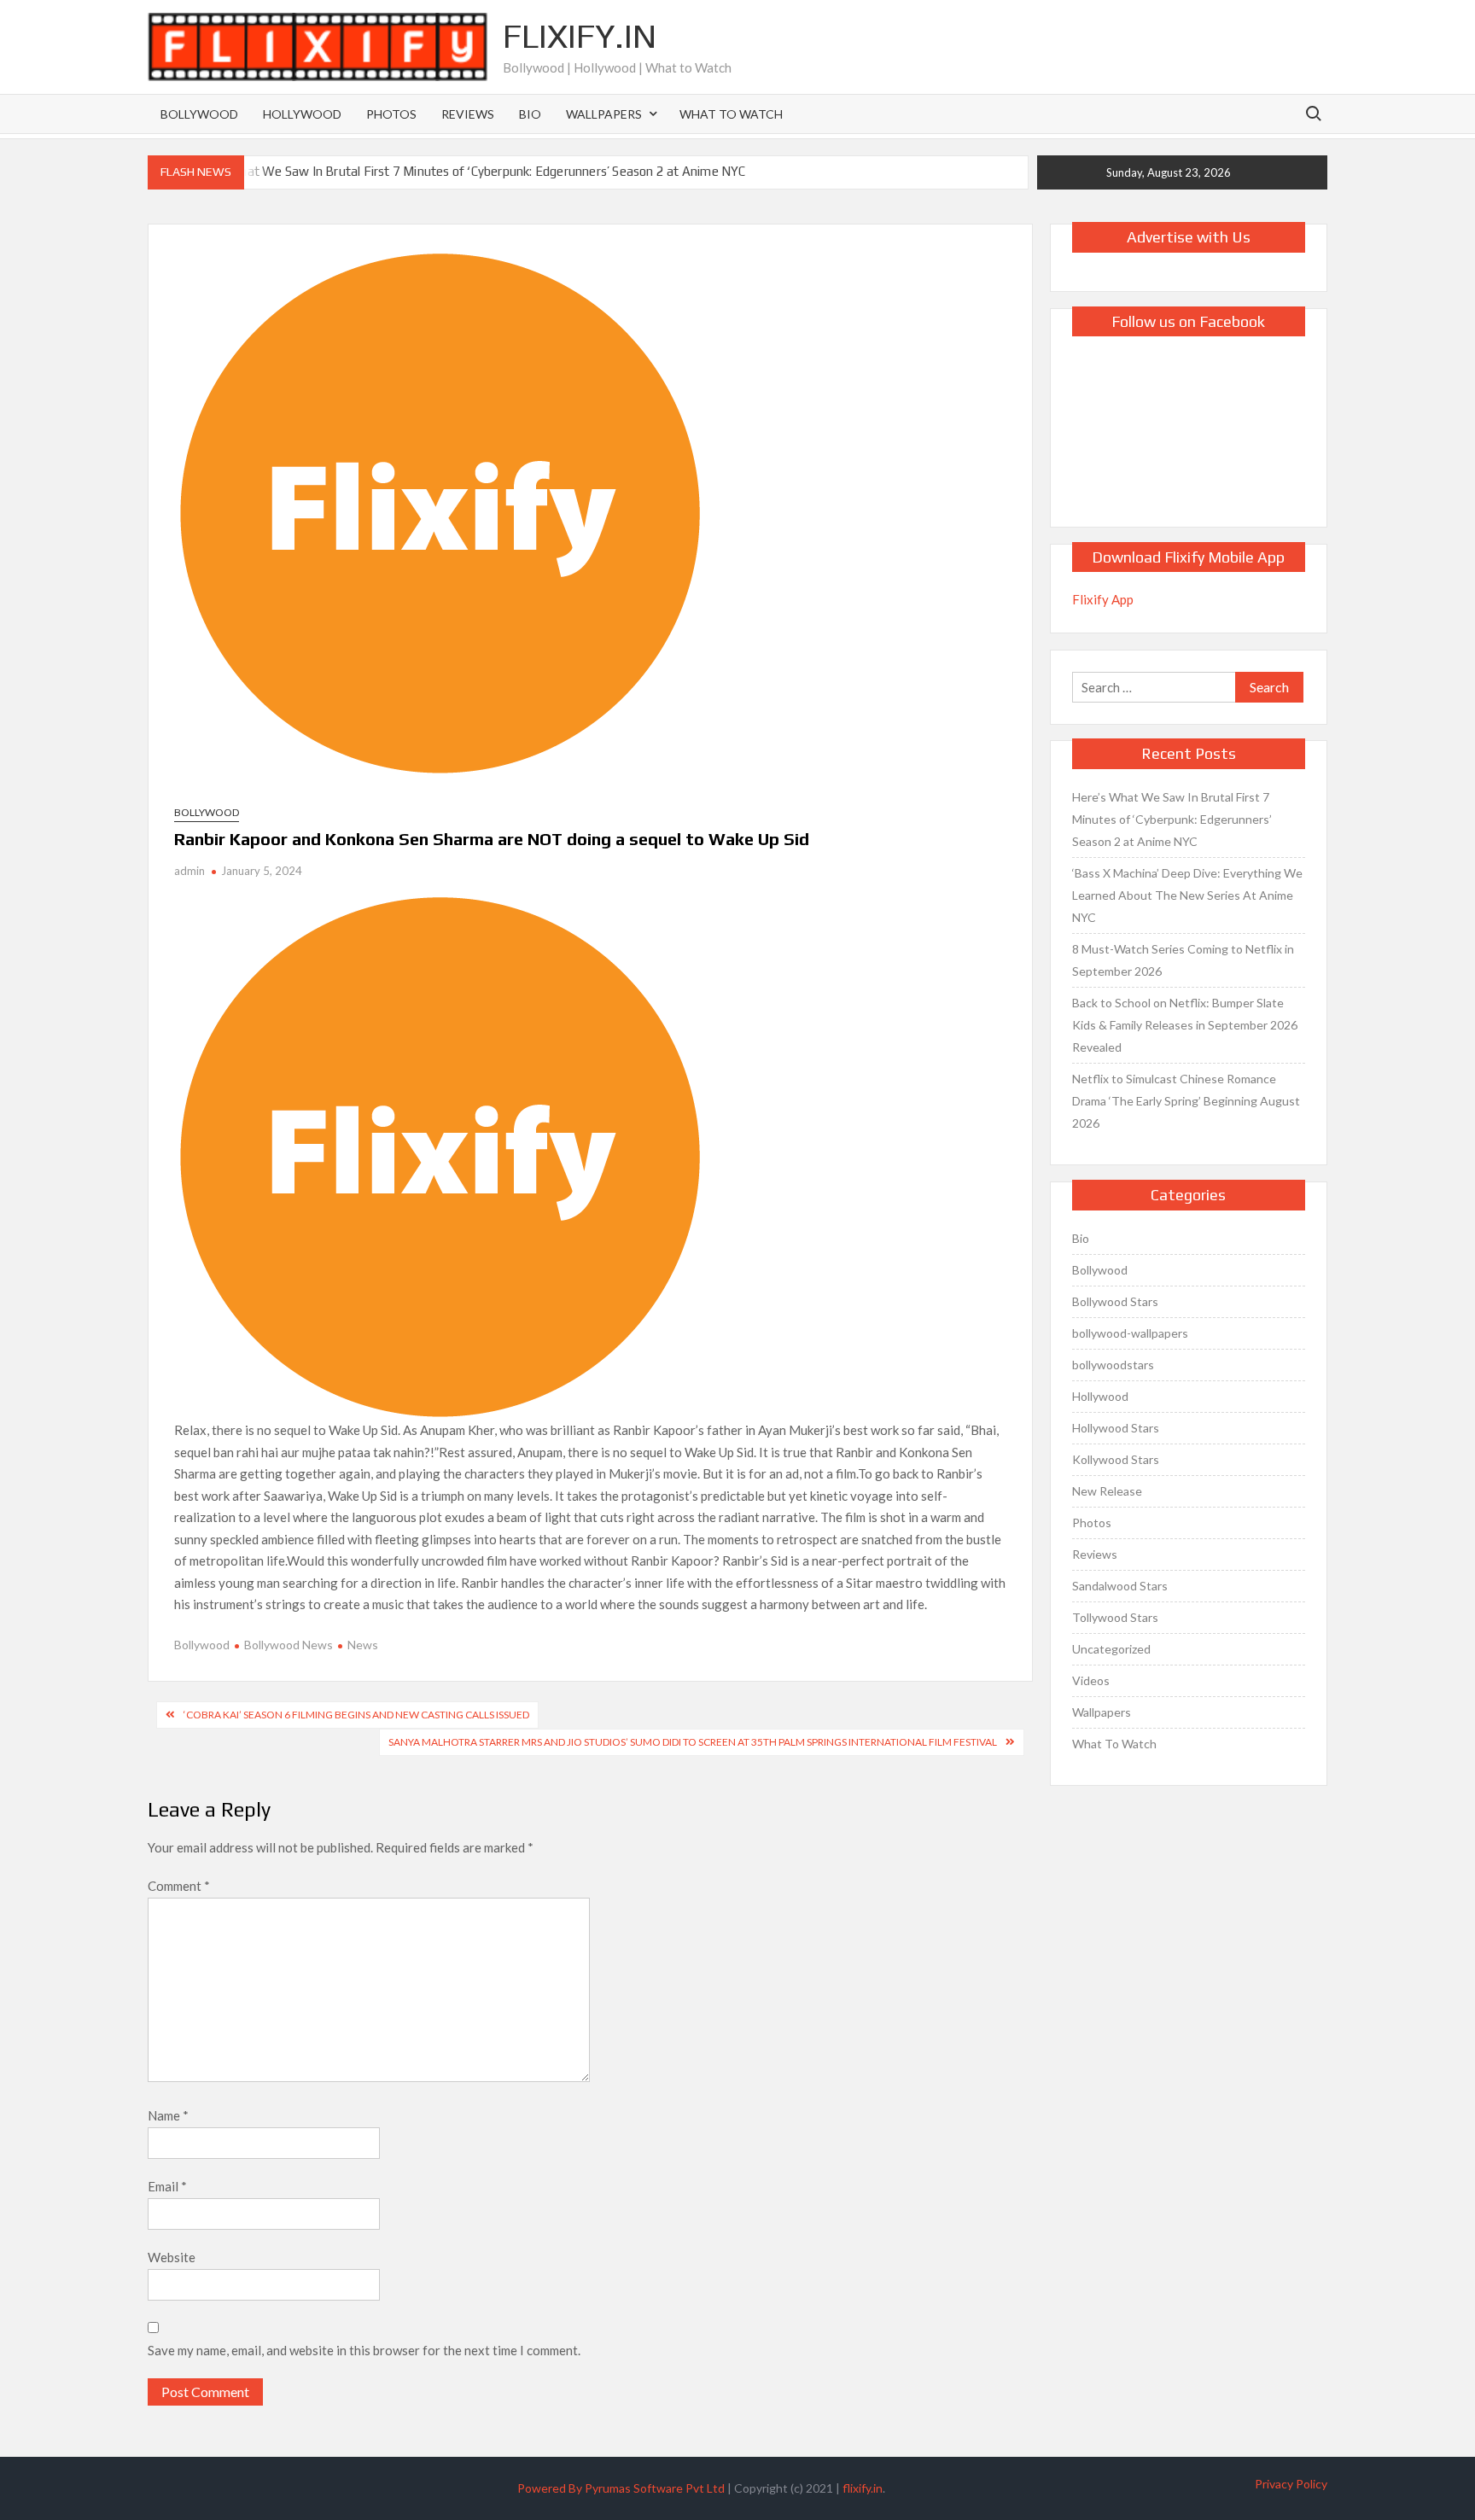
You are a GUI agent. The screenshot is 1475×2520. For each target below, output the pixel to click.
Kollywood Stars (1116, 1459)
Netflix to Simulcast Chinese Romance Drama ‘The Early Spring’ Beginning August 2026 (1186, 1101)
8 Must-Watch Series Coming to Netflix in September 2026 (1183, 960)
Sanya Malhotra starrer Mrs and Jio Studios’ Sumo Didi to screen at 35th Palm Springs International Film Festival (693, 1742)
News (363, 1645)
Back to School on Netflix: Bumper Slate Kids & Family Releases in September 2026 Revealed (1185, 1025)
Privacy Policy (1291, 2484)
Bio (530, 114)
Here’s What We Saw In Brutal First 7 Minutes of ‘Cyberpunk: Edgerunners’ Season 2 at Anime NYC (467, 171)
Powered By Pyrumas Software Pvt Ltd (621, 2488)
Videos (1091, 1680)
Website (172, 2257)
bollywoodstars (1113, 1365)
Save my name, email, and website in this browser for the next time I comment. (364, 2350)
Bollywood (199, 114)
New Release (1107, 1491)
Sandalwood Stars (1120, 1586)
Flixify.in (580, 36)
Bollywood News (289, 1645)
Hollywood (302, 114)
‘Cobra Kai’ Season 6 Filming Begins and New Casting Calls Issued (356, 1715)
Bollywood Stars (1115, 1301)
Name (168, 2115)
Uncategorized (1111, 1649)
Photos (391, 114)
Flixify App (1103, 599)
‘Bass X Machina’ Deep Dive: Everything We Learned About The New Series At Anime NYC (1187, 895)
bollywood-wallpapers (1130, 1333)
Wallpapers (604, 114)
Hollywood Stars (1116, 1428)
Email (167, 2186)
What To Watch (731, 114)
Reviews (468, 114)
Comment (179, 1886)
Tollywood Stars (1115, 1617)
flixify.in (863, 2488)
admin (189, 871)
